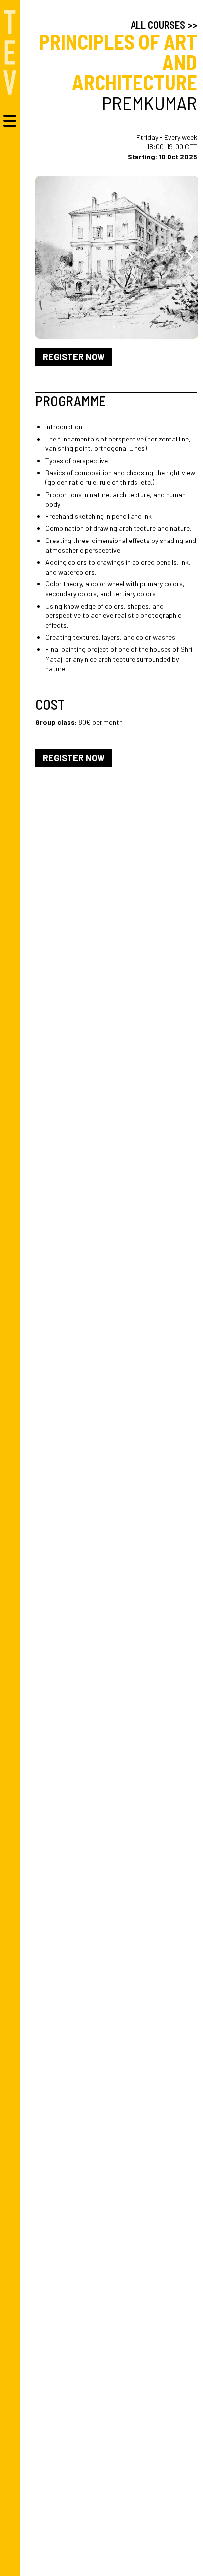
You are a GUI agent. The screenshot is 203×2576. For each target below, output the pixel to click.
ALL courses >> (164, 25)
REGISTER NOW (74, 357)
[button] (189, 257)
